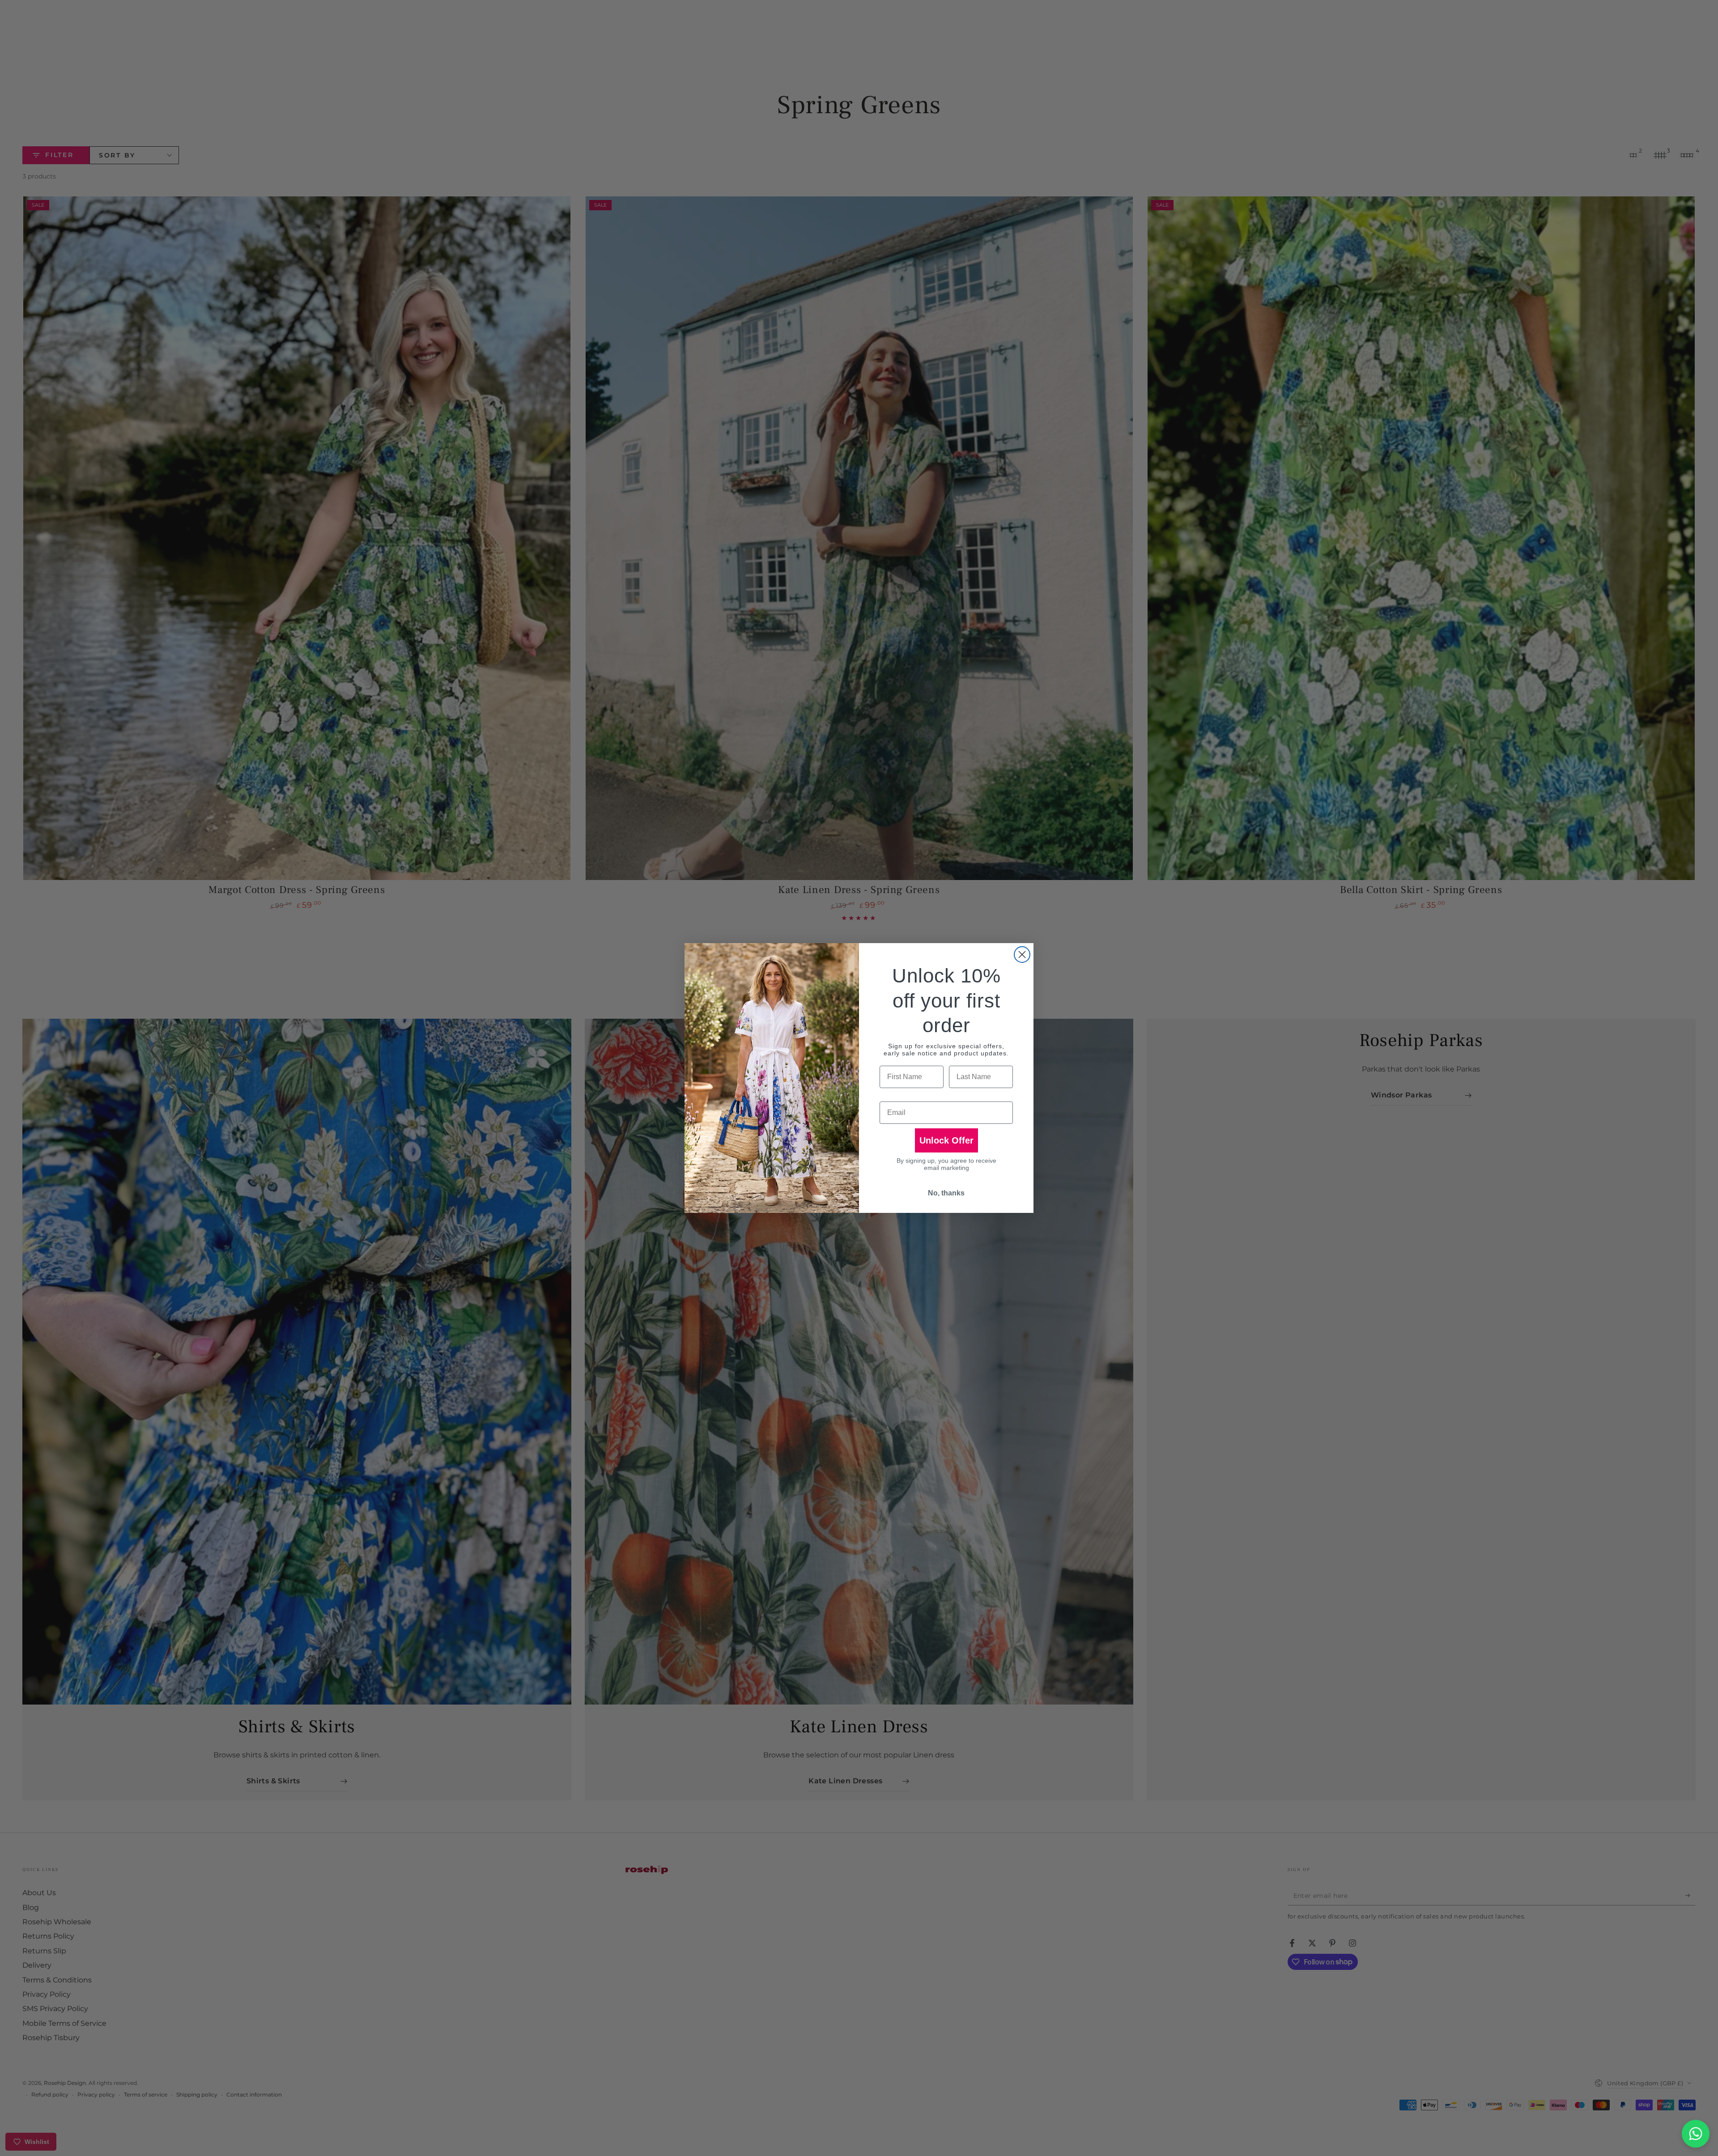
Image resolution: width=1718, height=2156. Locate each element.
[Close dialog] (1022, 955)
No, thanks (946, 1193)
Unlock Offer (946, 1140)
